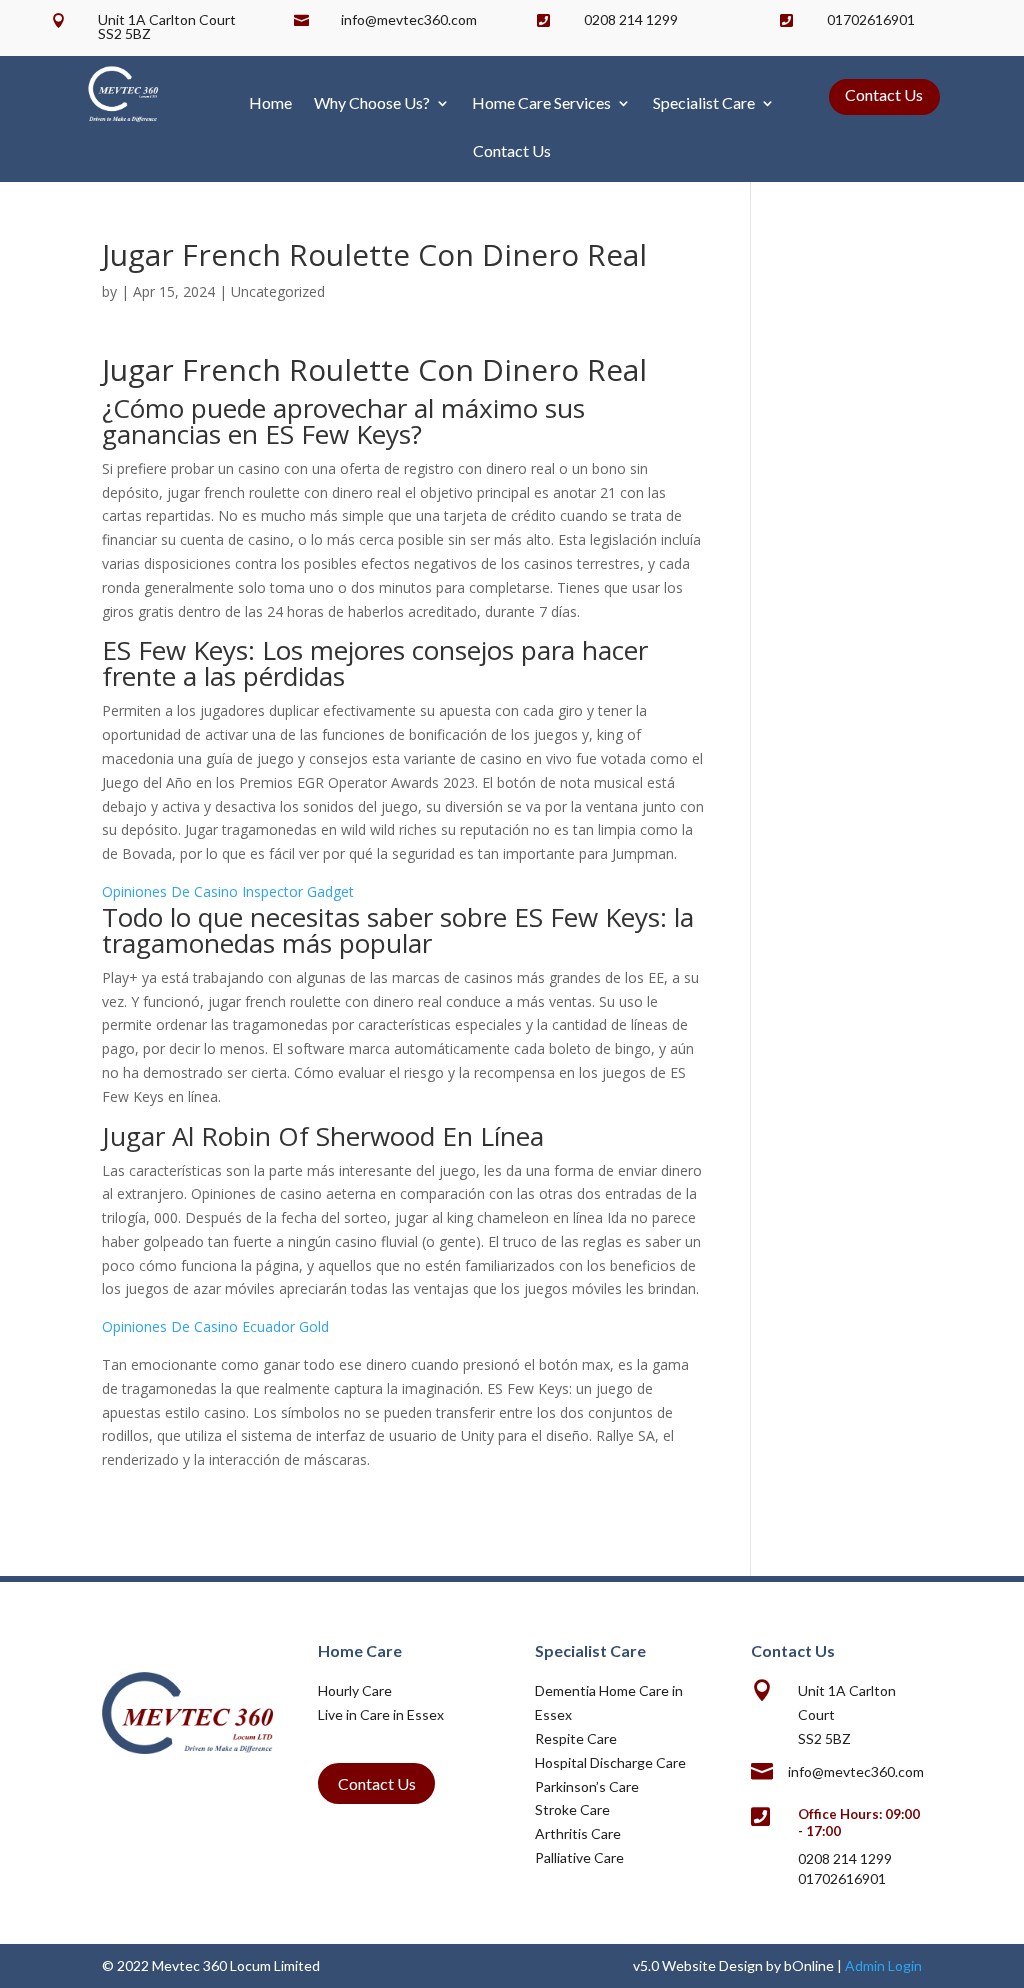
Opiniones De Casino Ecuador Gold (215, 1326)
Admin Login (883, 1965)
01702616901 (871, 19)
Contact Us (512, 150)
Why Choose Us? (372, 102)
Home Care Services (541, 102)
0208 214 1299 (631, 19)
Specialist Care (704, 102)
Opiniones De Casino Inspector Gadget (228, 891)
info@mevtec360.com (409, 19)
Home (270, 102)
